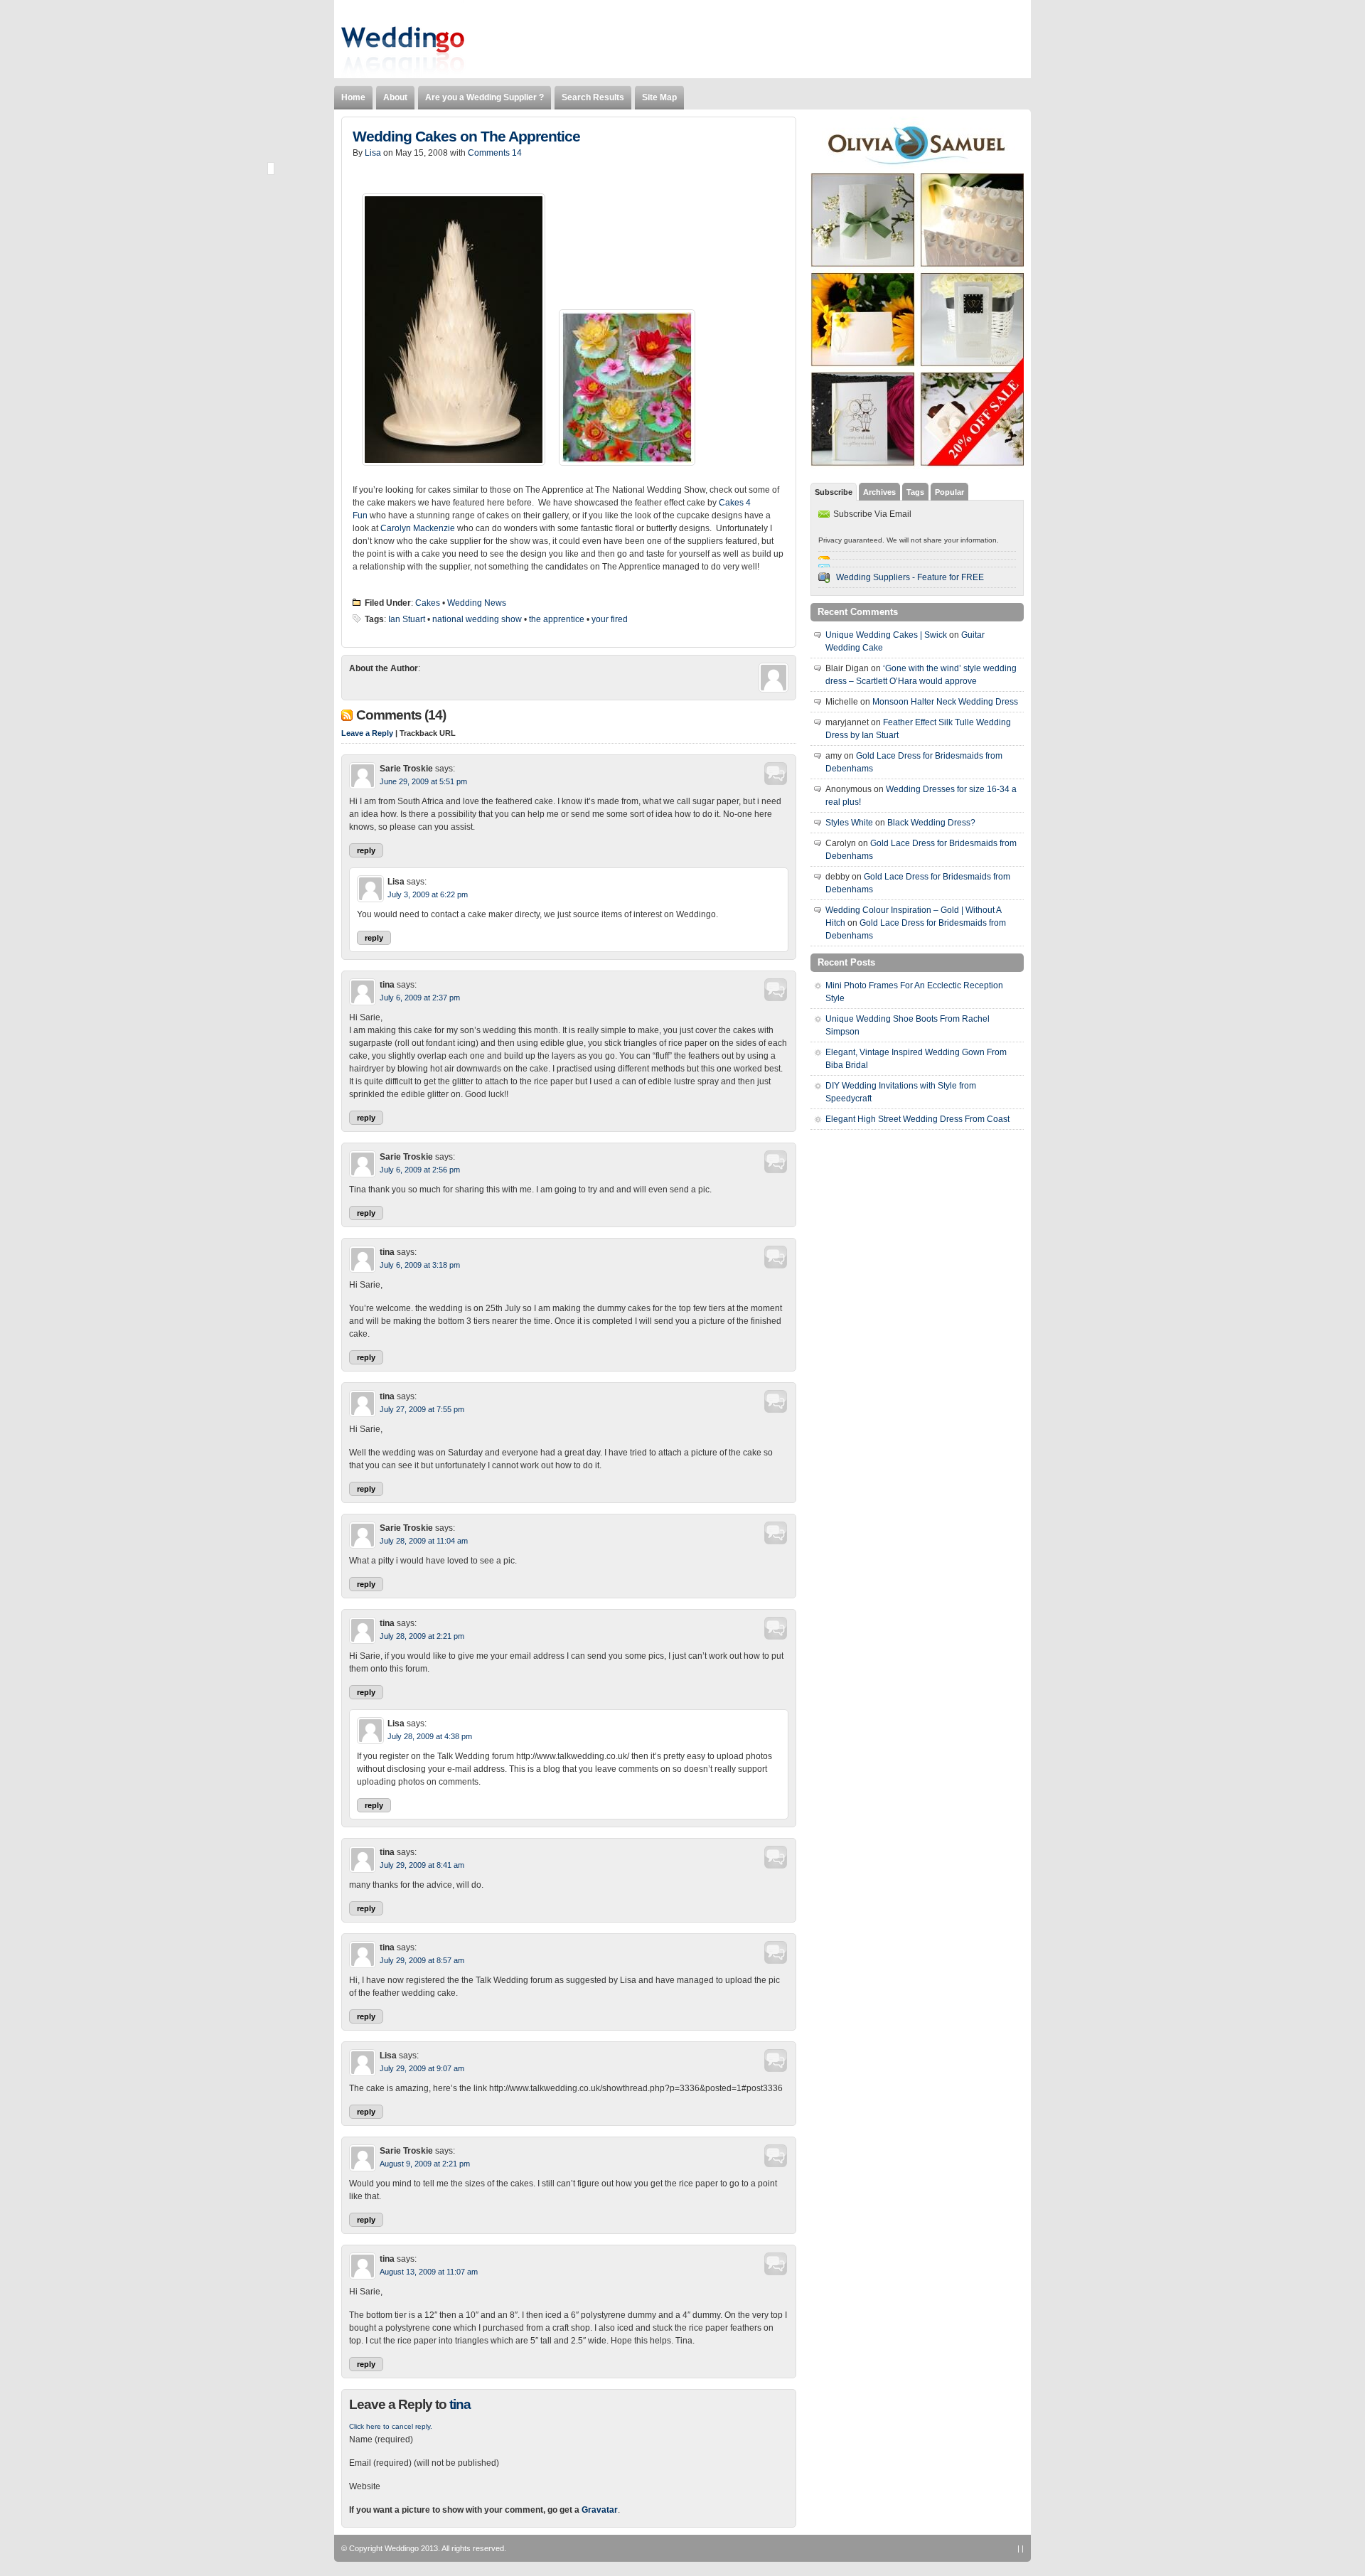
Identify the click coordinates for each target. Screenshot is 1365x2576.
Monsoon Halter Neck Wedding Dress (945, 702)
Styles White (849, 823)
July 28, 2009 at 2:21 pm (422, 1636)
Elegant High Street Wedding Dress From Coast (917, 1119)
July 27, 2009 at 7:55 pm (422, 1409)
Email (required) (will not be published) (424, 2463)
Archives (879, 492)
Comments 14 (495, 153)
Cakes (428, 603)
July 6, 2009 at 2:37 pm (420, 998)
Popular (949, 492)
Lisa (373, 153)
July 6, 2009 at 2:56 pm (420, 1170)
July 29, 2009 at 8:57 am (422, 1960)
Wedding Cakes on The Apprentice (466, 137)
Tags (915, 492)
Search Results (593, 97)
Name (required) (381, 2439)
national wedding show (477, 619)
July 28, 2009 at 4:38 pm (430, 1736)
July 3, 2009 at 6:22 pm (428, 894)
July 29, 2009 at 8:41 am (422, 1865)
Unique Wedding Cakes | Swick (886, 635)
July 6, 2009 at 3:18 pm (420, 1265)
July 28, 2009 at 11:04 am (424, 1541)
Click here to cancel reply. (391, 2426)
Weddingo (402, 2548)
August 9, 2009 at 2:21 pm (425, 2164)
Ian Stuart (407, 619)
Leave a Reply (367, 733)
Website (365, 2486)
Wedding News (477, 603)
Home (353, 97)
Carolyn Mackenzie (418, 528)
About (395, 97)
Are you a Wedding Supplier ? (485, 97)
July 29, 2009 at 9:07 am (422, 2068)
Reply (366, 850)
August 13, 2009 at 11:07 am (429, 2272)
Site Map (659, 97)
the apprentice (557, 619)
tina (460, 2404)
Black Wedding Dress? (931, 823)
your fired (610, 619)
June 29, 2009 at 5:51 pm (423, 781)
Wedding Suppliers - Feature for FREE (910, 577)
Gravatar (600, 2510)
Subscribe (834, 492)
